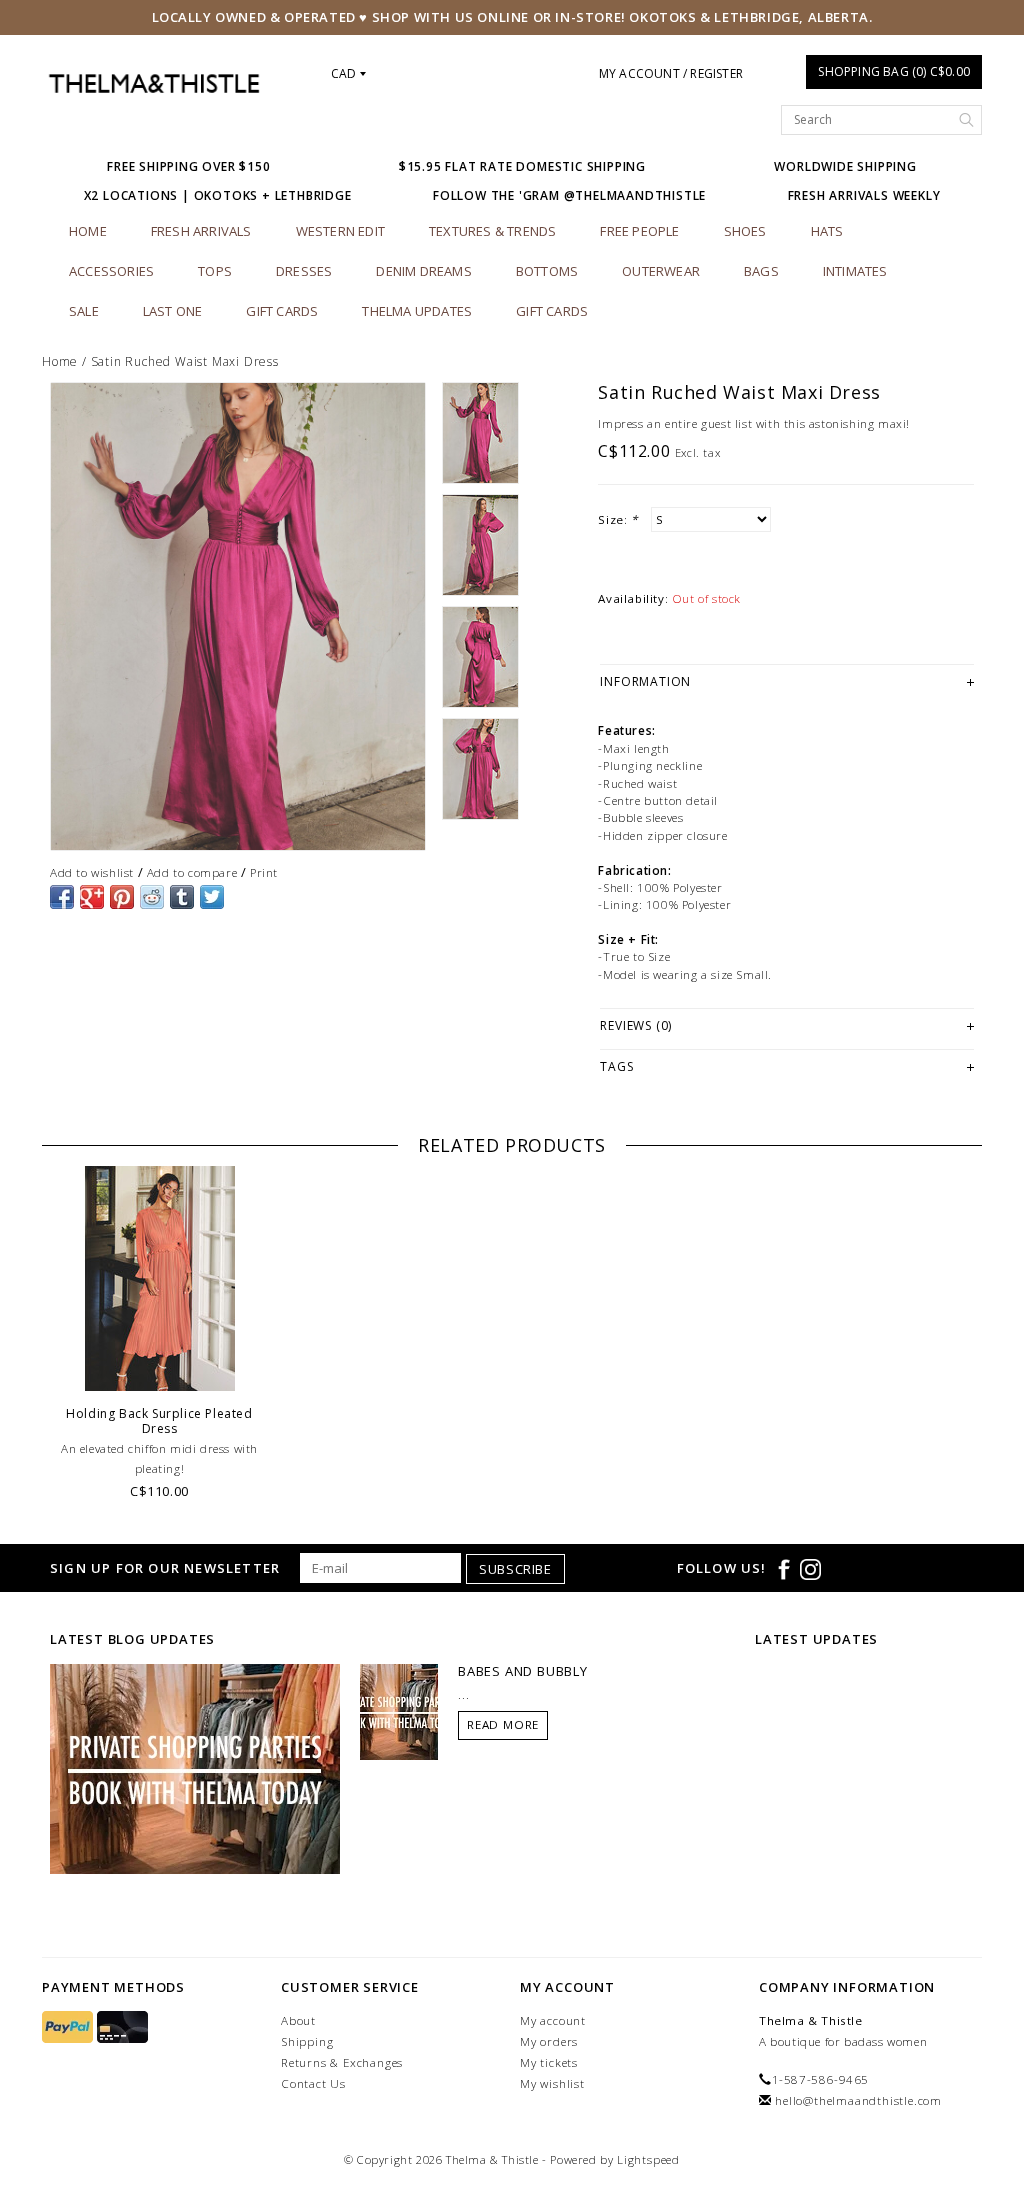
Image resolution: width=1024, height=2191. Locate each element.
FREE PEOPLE (639, 231)
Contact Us (313, 2083)
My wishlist (552, 2083)
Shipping (307, 2041)
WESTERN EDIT (340, 231)
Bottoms (547, 271)
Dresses (304, 271)
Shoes (745, 231)
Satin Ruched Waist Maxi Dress (185, 361)
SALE (84, 311)
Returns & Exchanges (342, 2062)
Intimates (855, 271)
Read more (503, 1724)
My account (553, 2020)
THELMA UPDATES (417, 311)
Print (264, 872)
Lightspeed (648, 2159)
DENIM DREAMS (423, 271)
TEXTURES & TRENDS (492, 231)
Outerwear (661, 271)
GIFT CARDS (552, 311)
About (298, 2020)
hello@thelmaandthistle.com (858, 2100)
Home (88, 231)
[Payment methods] (69, 2028)
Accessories (111, 271)
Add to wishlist (92, 872)
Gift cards (282, 311)
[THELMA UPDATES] (195, 1768)
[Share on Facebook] (62, 897)
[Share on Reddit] (152, 897)
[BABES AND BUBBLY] (399, 1711)
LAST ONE (173, 311)
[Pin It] (122, 897)
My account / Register (671, 73)
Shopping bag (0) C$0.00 (894, 71)
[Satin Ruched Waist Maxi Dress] (238, 616)
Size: (617, 519)
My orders (549, 2041)
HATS (827, 231)
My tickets (549, 2062)
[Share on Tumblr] (182, 897)
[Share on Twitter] (212, 897)
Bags (761, 271)
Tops (215, 271)
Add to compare (192, 872)
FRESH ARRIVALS (201, 231)
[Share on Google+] (92, 897)
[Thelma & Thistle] (153, 84)
